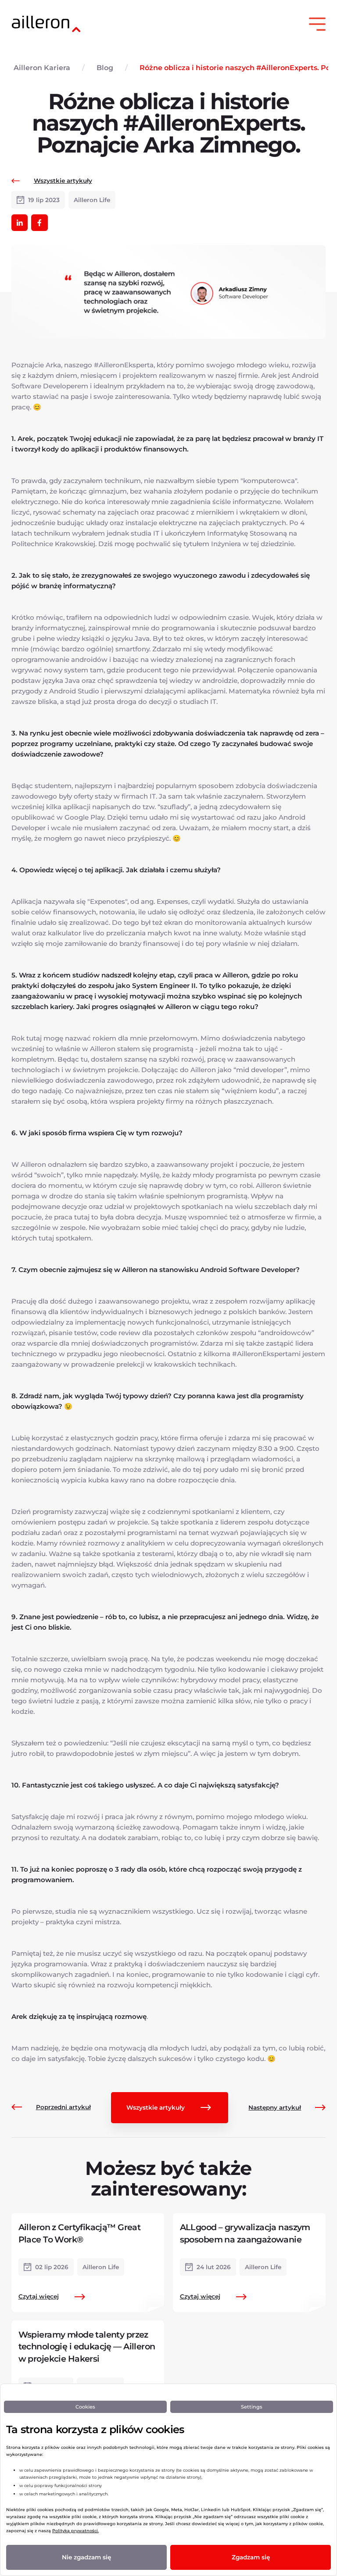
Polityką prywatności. (75, 2531)
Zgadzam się (251, 2557)
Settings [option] (252, 2407)
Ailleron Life (92, 200)
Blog (105, 68)
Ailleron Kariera (42, 68)
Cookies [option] (85, 2407)
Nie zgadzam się (86, 2557)
